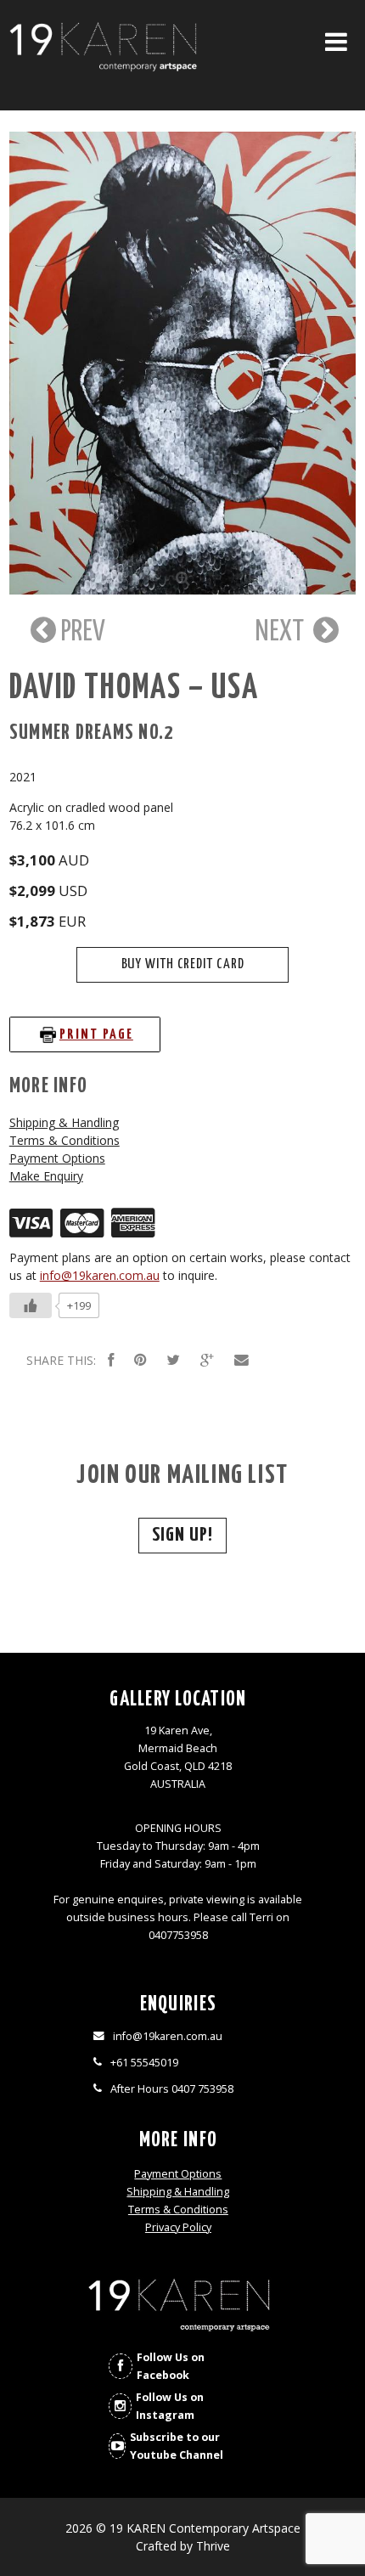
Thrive (213, 2546)
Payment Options (57, 1158)
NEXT (282, 632)
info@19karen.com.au (100, 1275)
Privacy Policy (178, 2227)
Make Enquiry (46, 1176)
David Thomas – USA (135, 688)
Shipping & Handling (64, 1122)
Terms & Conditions (65, 1140)
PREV (81, 632)
